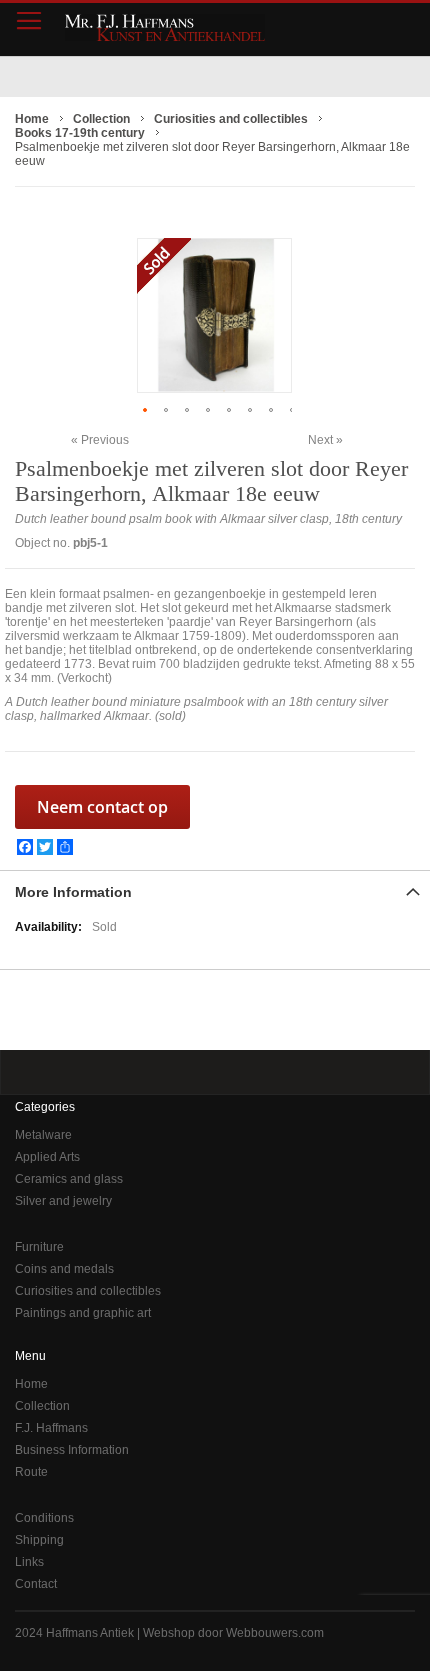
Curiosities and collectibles (88, 1291)
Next (320, 440)
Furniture (39, 1247)
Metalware (43, 1135)
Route (31, 1472)
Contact (36, 1584)
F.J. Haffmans (51, 1428)
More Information (73, 892)
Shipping (39, 1540)
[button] (147, 409)
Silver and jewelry (63, 1201)
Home (31, 1384)
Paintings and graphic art (83, 1313)
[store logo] (165, 27)
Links (29, 1562)
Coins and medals (64, 1269)
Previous (105, 439)
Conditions (44, 1518)
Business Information (72, 1450)
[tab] (215, 890)
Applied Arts (47, 1157)
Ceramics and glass (69, 1179)
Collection (42, 1406)
